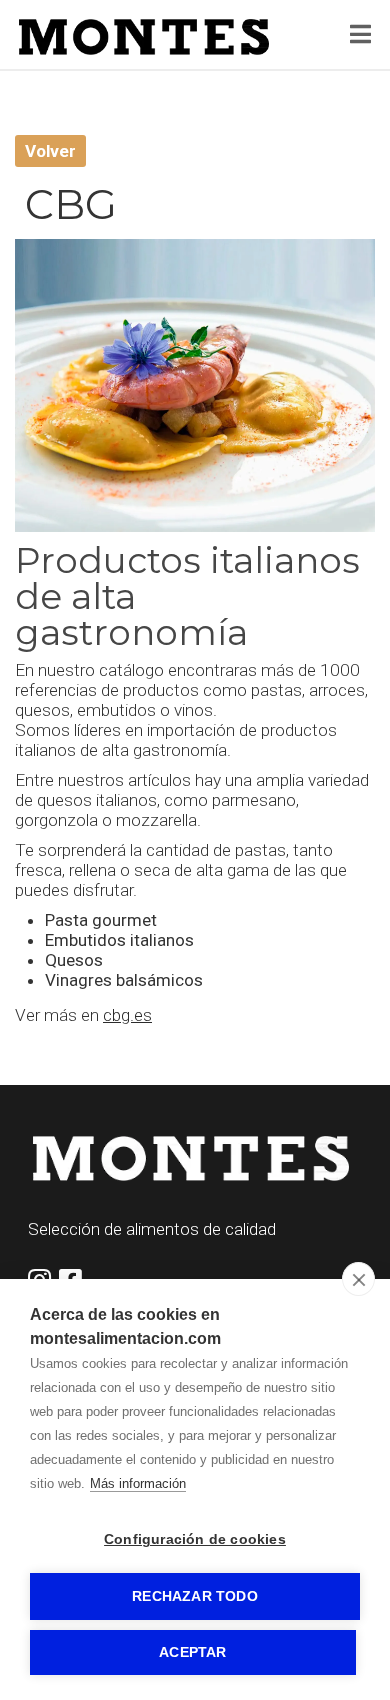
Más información (138, 1483)
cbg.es (127, 1015)
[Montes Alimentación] (144, 37)
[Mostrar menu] (360, 37)
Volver (50, 151)
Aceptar (192, 1652)
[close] (358, 1279)
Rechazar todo (195, 1596)
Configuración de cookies (195, 1539)
